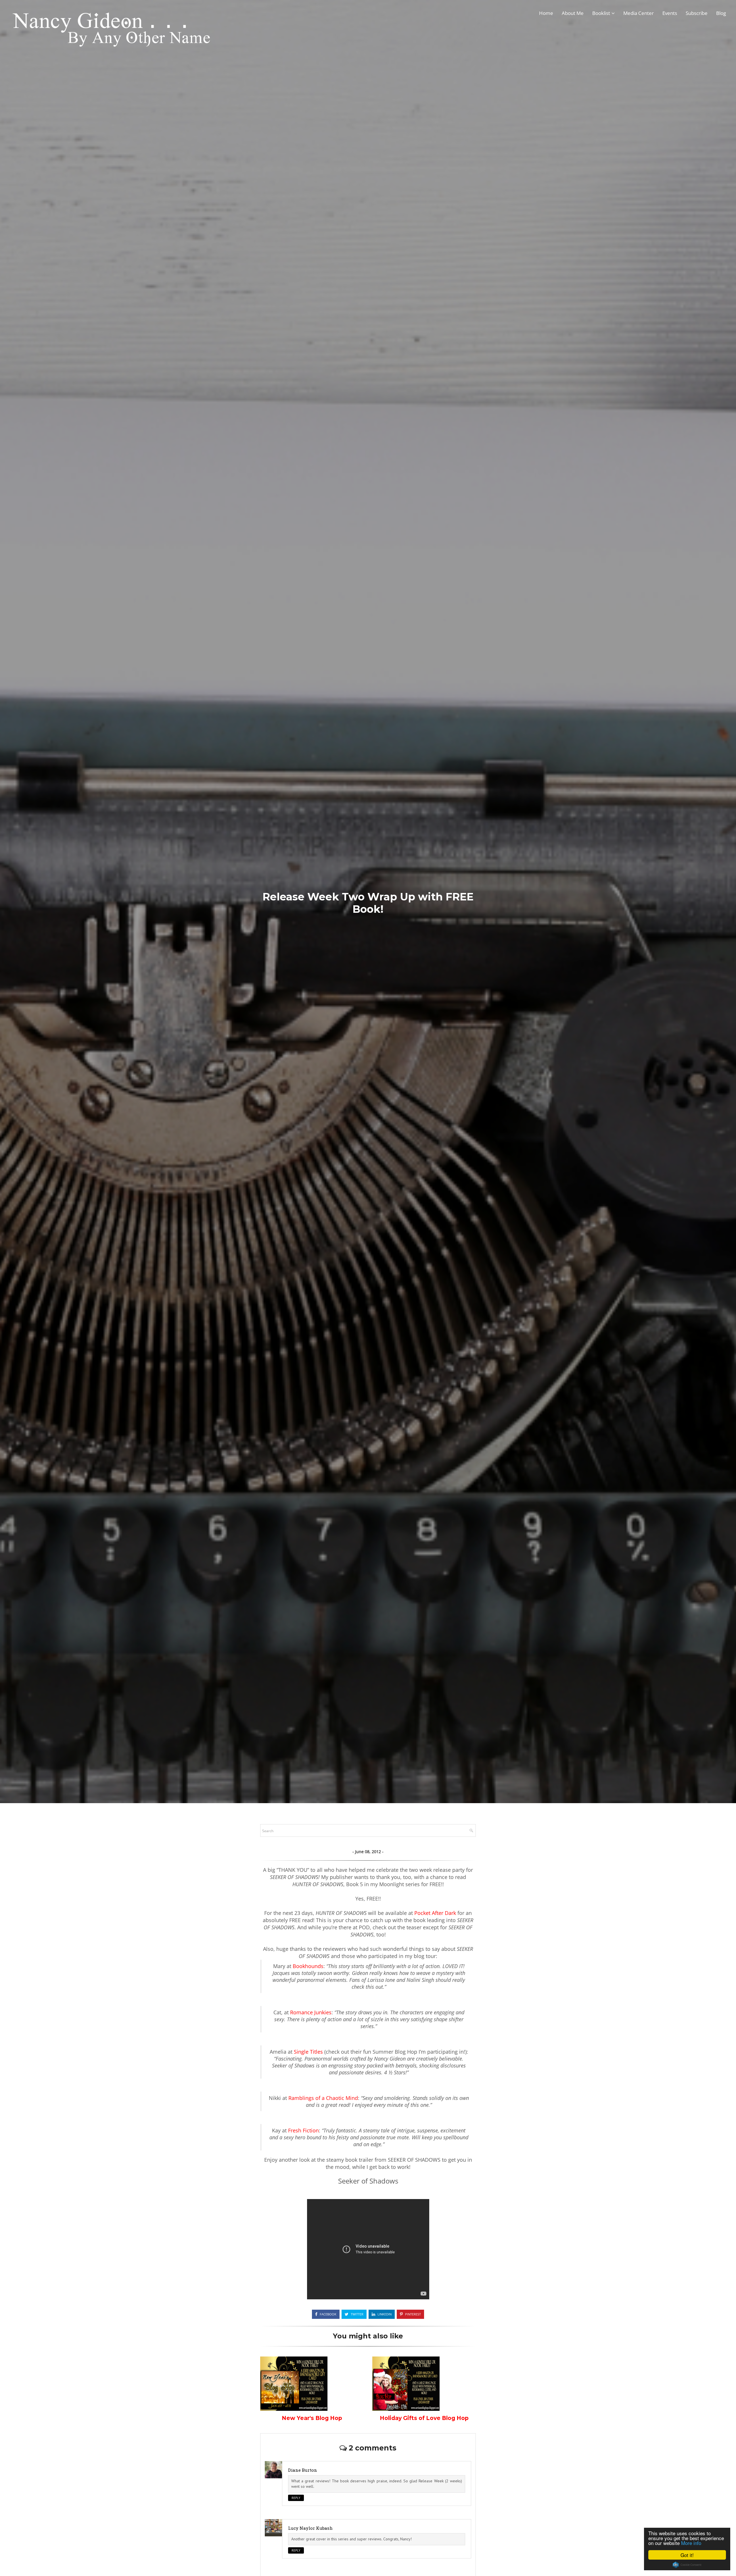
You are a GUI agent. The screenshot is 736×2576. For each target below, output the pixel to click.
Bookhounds (308, 1966)
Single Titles (308, 2052)
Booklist (601, 13)
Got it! (687, 2555)
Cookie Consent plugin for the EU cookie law (687, 2565)
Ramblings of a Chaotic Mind (323, 2098)
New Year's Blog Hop (312, 2418)
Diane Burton (303, 2470)
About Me (573, 13)
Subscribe (697, 13)
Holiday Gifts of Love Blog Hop (424, 2418)
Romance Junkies (311, 2012)
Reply (296, 2498)
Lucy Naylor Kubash (310, 2528)
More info (691, 2543)
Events (670, 13)
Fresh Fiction (303, 2130)
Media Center (639, 13)
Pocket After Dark (435, 1913)
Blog (721, 13)
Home (546, 13)
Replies (298, 2511)
